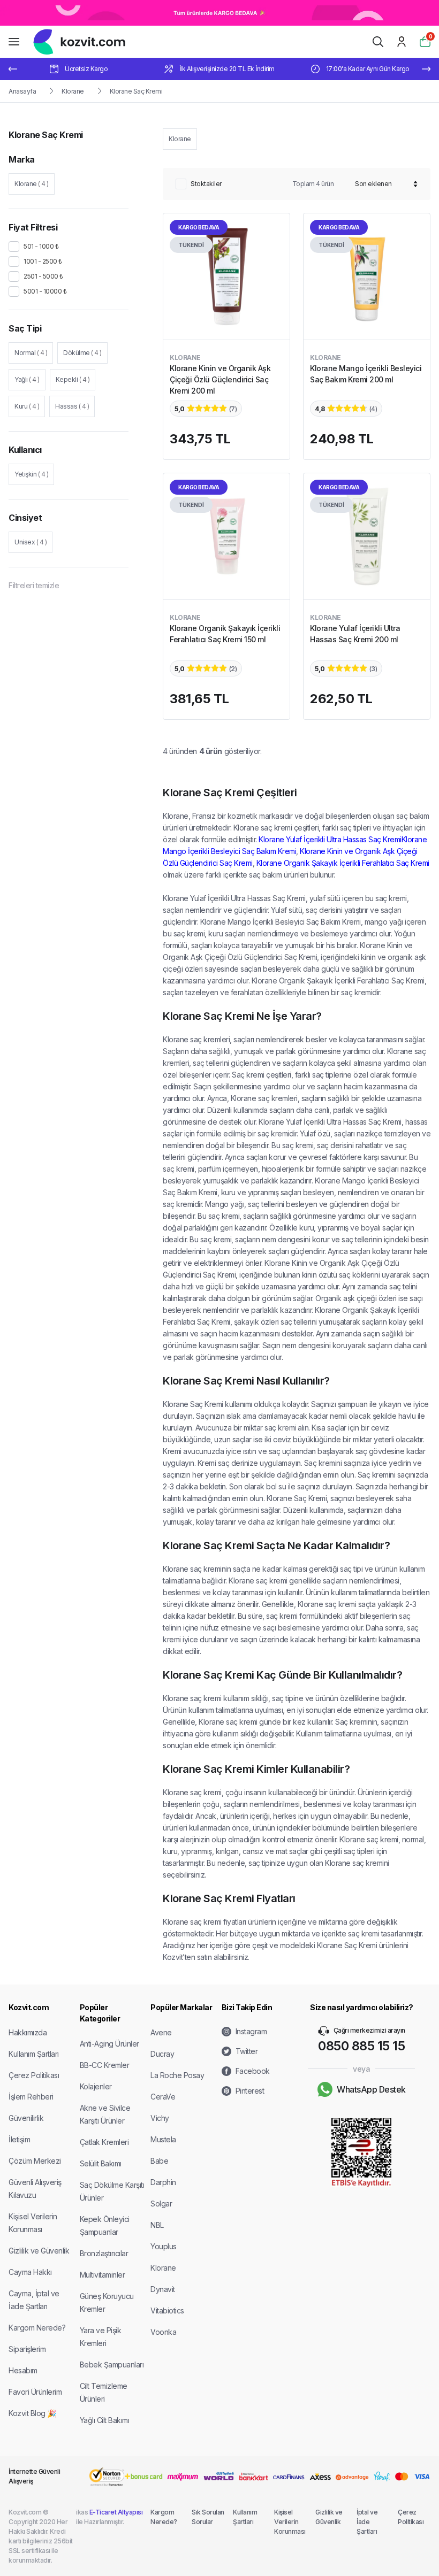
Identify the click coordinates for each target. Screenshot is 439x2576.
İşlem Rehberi (31, 2097)
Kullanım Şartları (34, 2054)
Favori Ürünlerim (35, 2392)
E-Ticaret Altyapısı (116, 2512)
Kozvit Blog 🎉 (32, 2413)
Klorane (73, 91)
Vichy (160, 2118)
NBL (157, 2225)
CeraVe (163, 2097)
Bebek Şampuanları (112, 2364)
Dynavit (163, 2289)
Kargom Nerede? (37, 2328)
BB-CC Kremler (105, 2065)
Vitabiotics (167, 2310)
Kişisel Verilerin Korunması (290, 2522)
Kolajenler (96, 2086)
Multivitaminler (103, 2275)
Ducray (162, 2054)
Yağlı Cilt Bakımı (105, 2420)
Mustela (163, 2139)
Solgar (161, 2204)
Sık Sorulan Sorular (208, 2517)
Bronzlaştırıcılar (104, 2253)
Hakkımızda (28, 2032)
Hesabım (23, 2370)
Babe (159, 2161)
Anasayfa (22, 91)
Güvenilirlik (26, 2118)
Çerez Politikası (34, 2075)
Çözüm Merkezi (35, 2161)
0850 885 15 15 (361, 2046)
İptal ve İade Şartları (367, 2522)
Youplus (164, 2246)
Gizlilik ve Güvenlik (39, 2251)
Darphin (163, 2182)
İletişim (19, 2139)
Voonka (163, 2332)
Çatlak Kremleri (104, 2142)
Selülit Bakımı (101, 2163)
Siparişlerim (27, 2349)
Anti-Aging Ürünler (109, 2044)
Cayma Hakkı (30, 2272)
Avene (161, 2032)
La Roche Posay (177, 2075)
